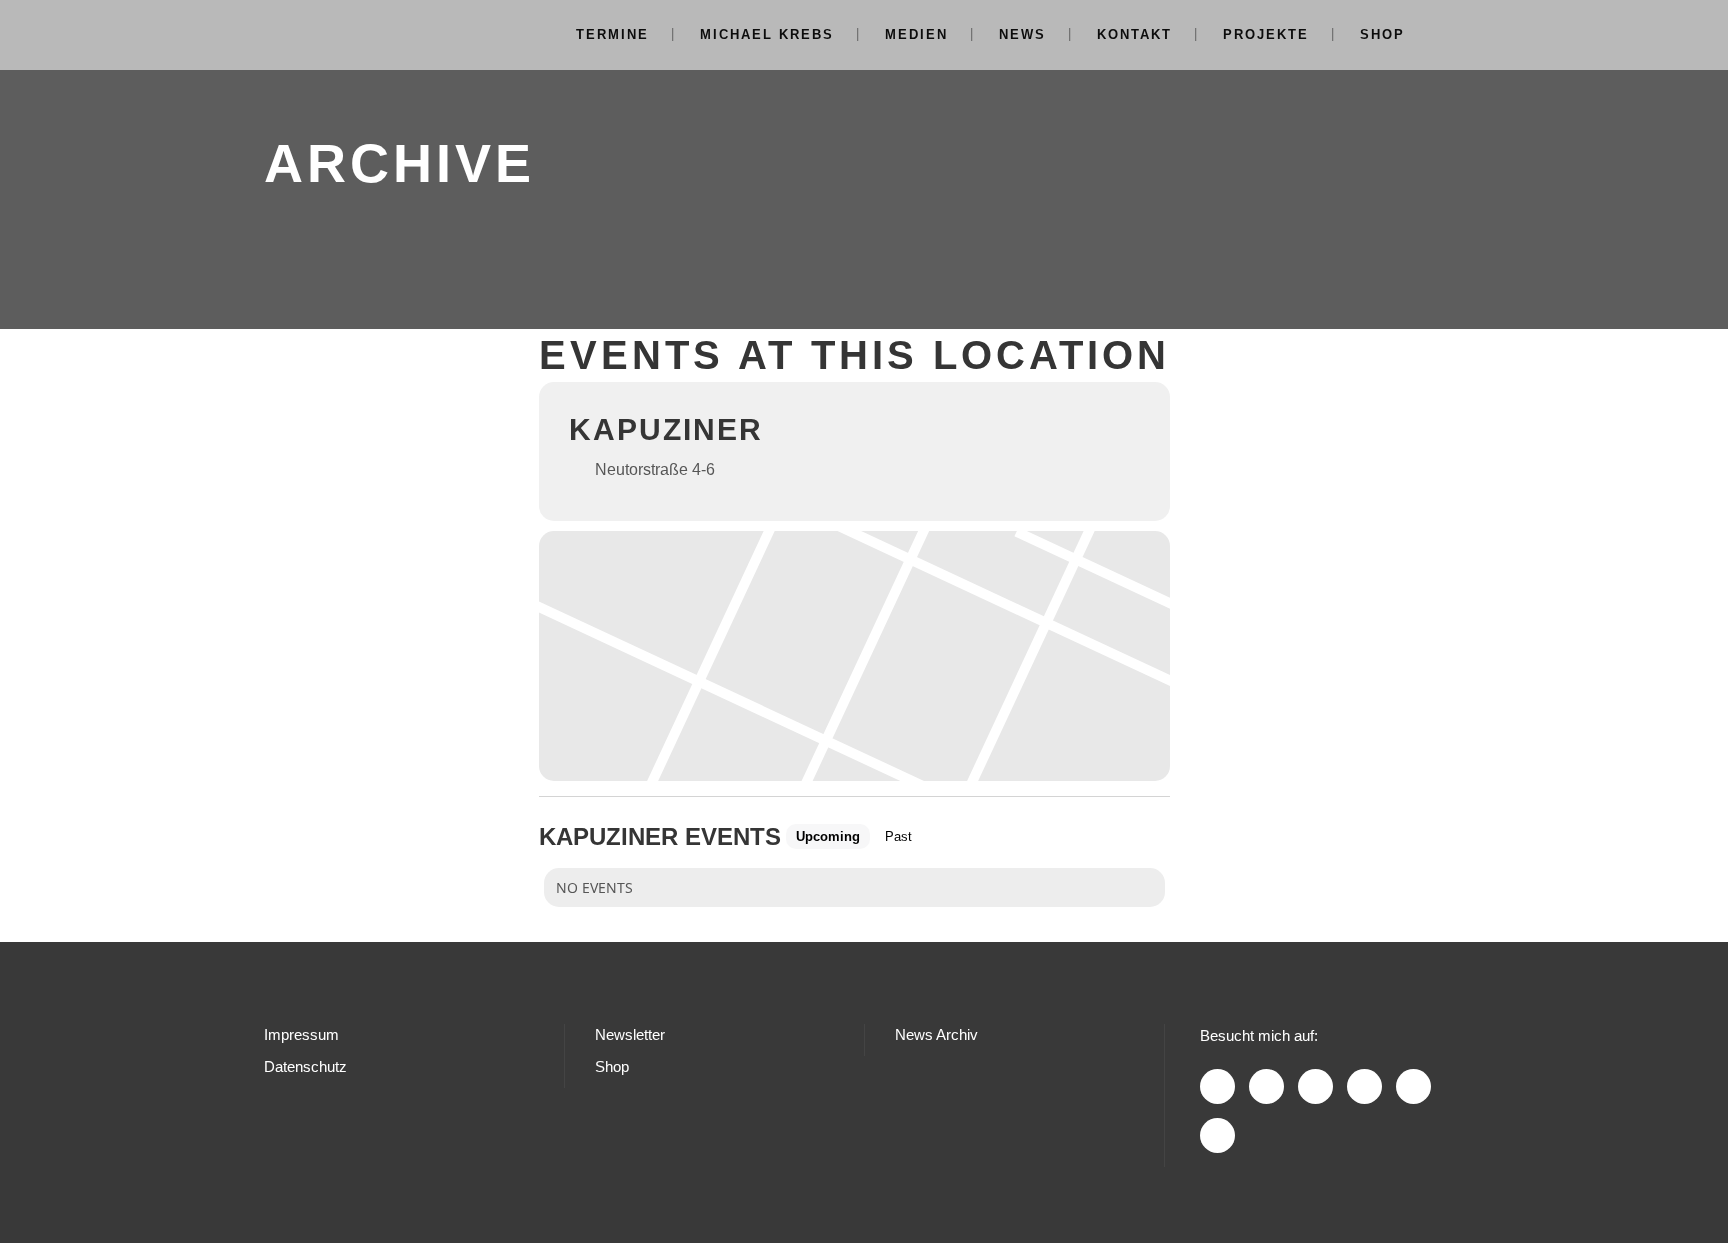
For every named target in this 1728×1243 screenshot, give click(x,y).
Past (898, 836)
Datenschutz (305, 1066)
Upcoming (828, 836)
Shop (612, 1066)
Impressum (301, 1034)
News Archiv (936, 1034)
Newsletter (630, 1034)
